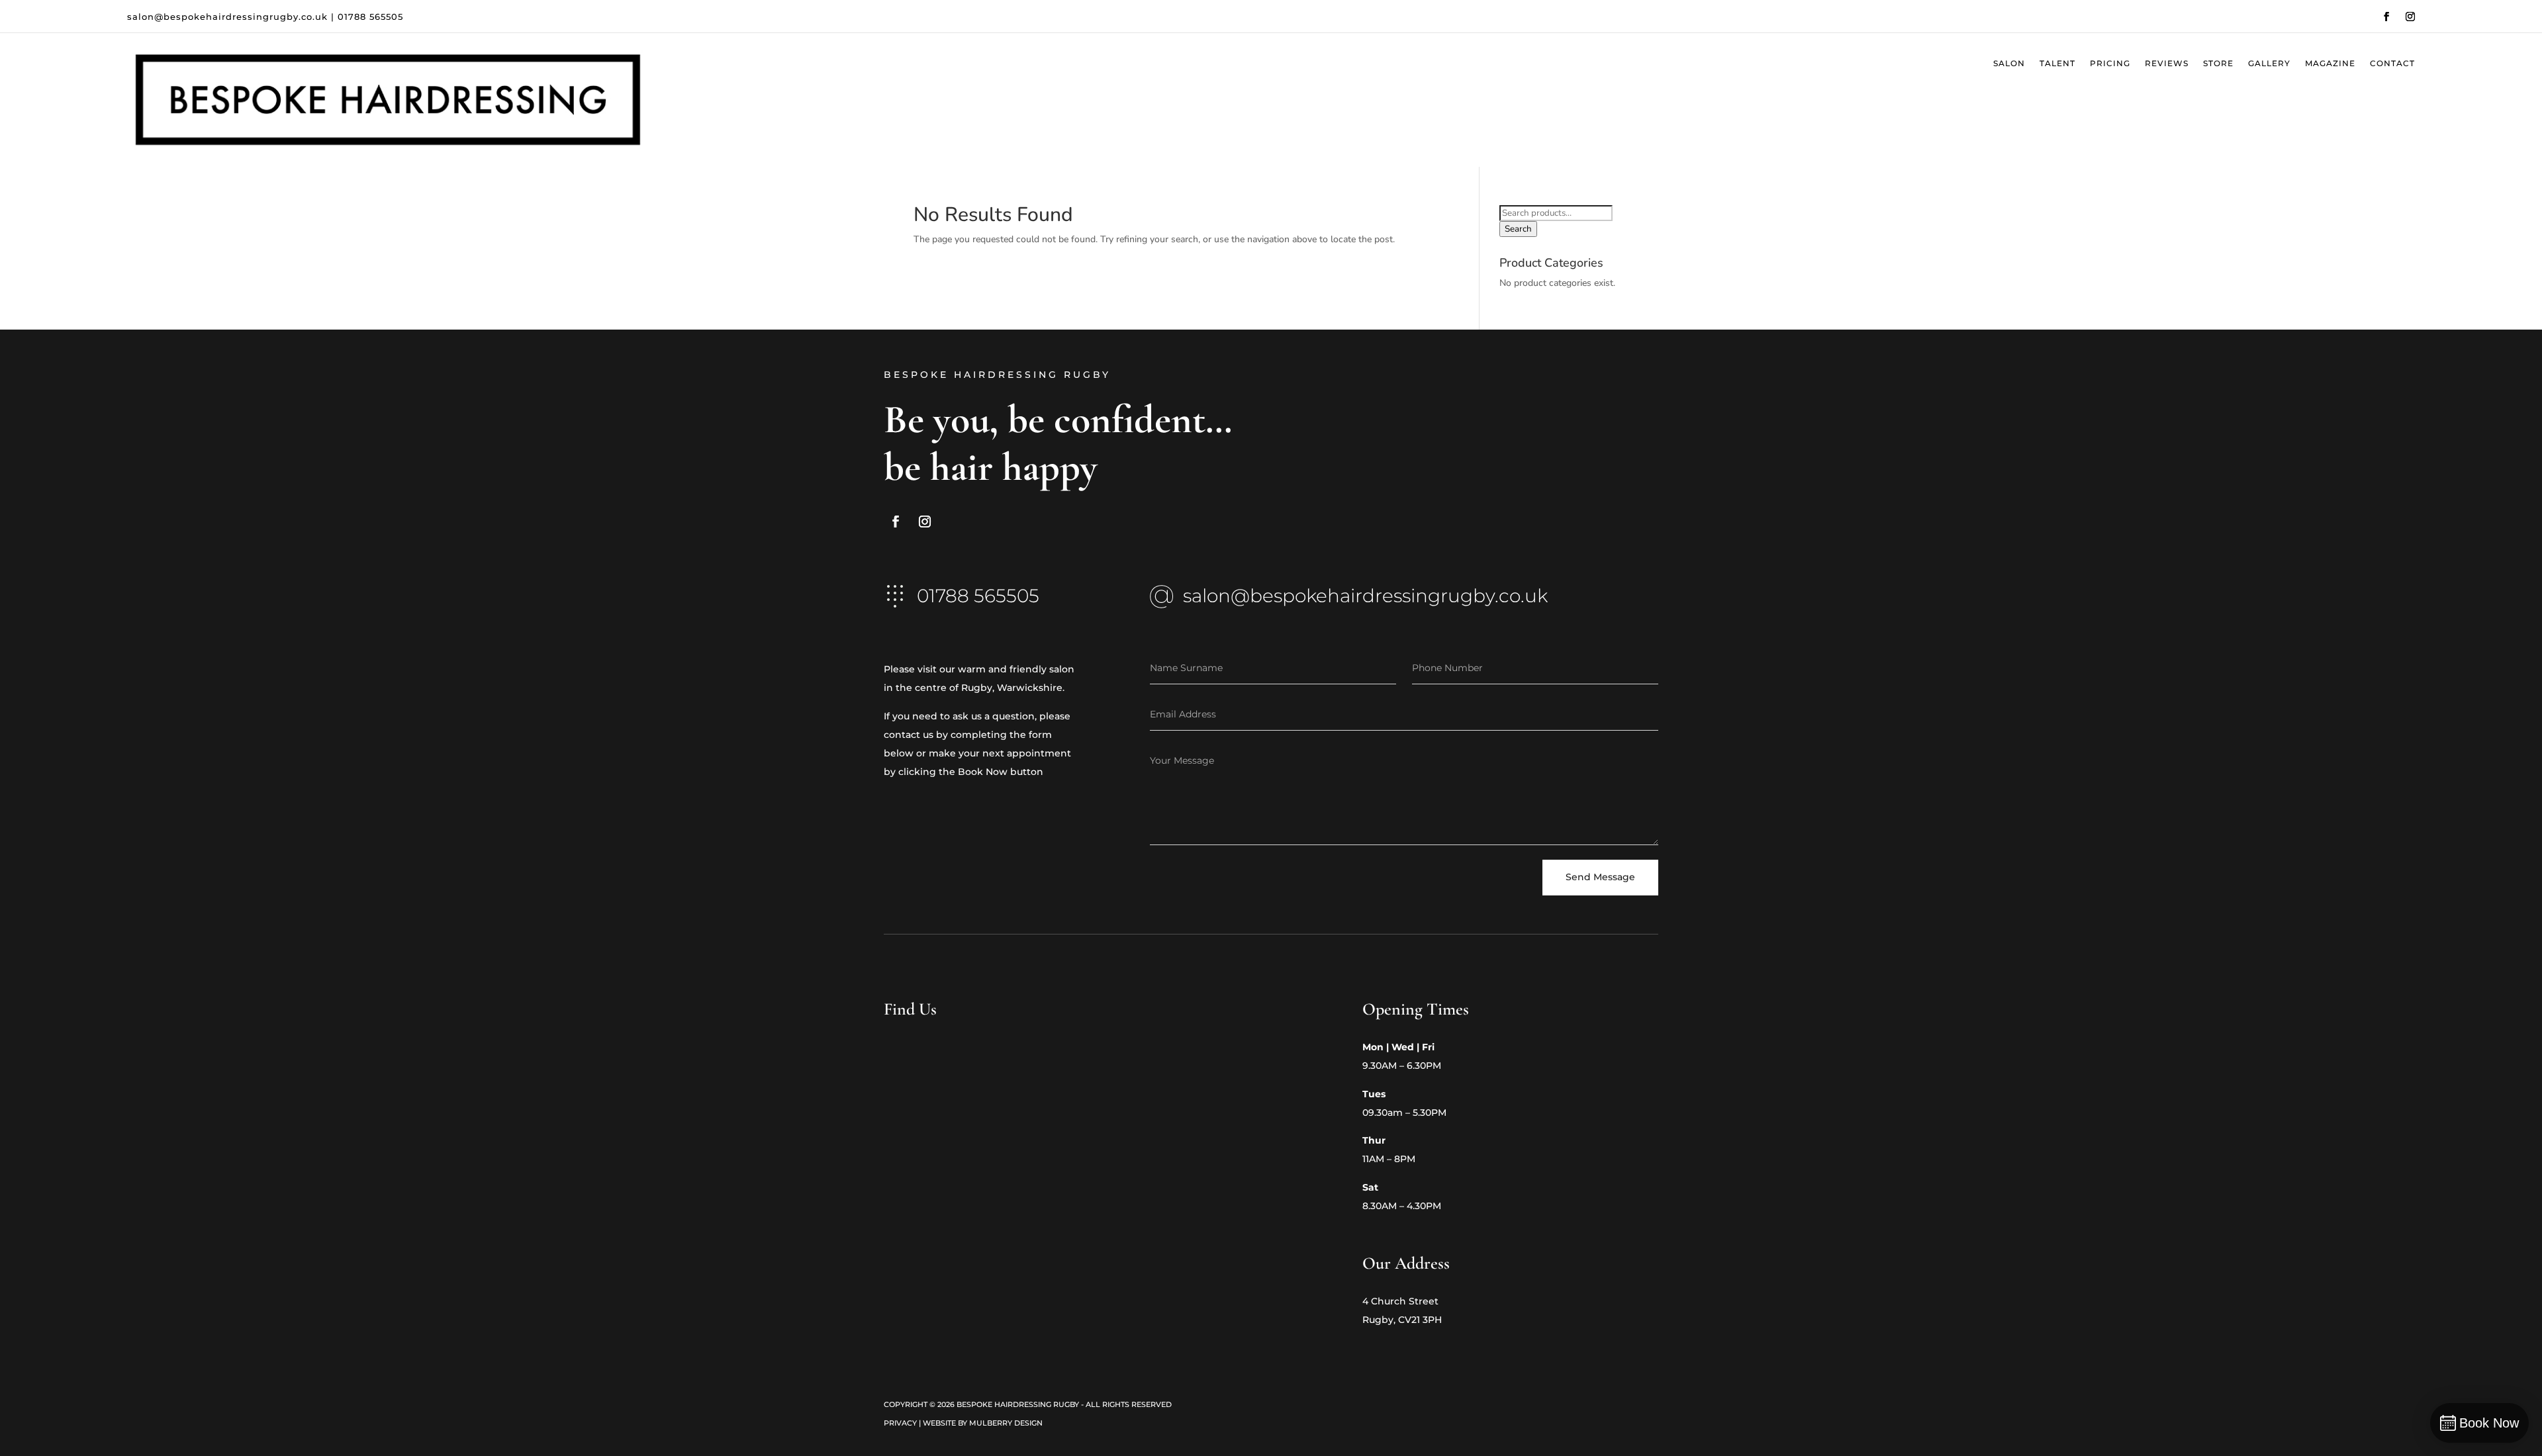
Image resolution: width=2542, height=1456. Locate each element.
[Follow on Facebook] (2386, 17)
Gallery (2269, 64)
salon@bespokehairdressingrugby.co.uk (227, 17)
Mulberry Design (1006, 1423)
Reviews (2167, 64)
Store (2218, 64)
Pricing (2110, 64)
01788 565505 (370, 17)
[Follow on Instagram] (2410, 17)
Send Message (1600, 877)
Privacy (900, 1423)
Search (1518, 229)
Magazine (2330, 64)
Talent (2057, 64)
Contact (2392, 64)
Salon (2009, 64)
